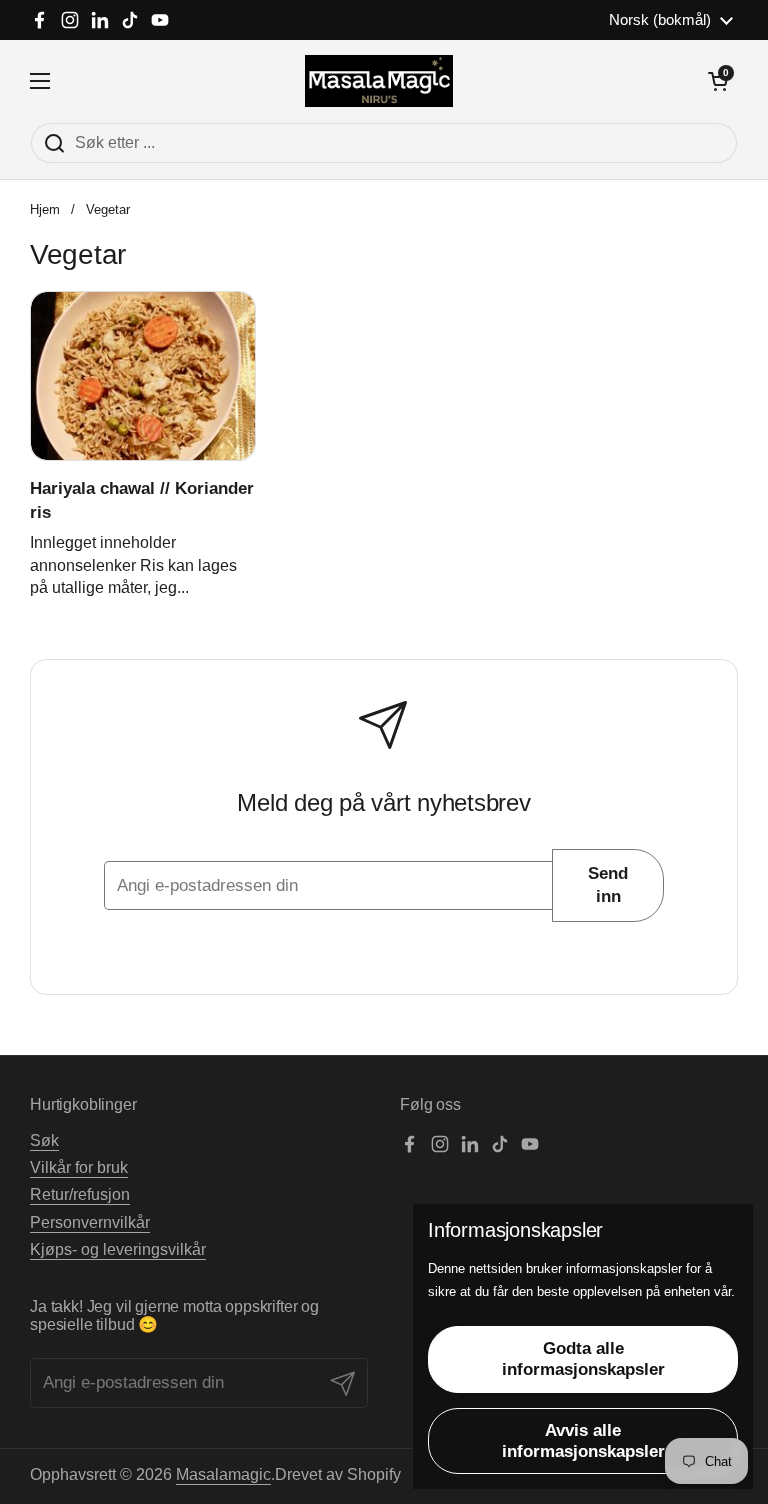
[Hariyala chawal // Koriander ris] (143, 376)
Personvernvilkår (90, 1222)
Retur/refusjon (80, 1194)
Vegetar (108, 209)
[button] (718, 81)
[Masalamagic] (379, 81)
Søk (44, 1140)
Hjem (45, 209)
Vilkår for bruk (79, 1167)
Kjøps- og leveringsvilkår (118, 1249)
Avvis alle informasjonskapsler (583, 1441)
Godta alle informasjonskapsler (583, 1359)
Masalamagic (223, 1474)
